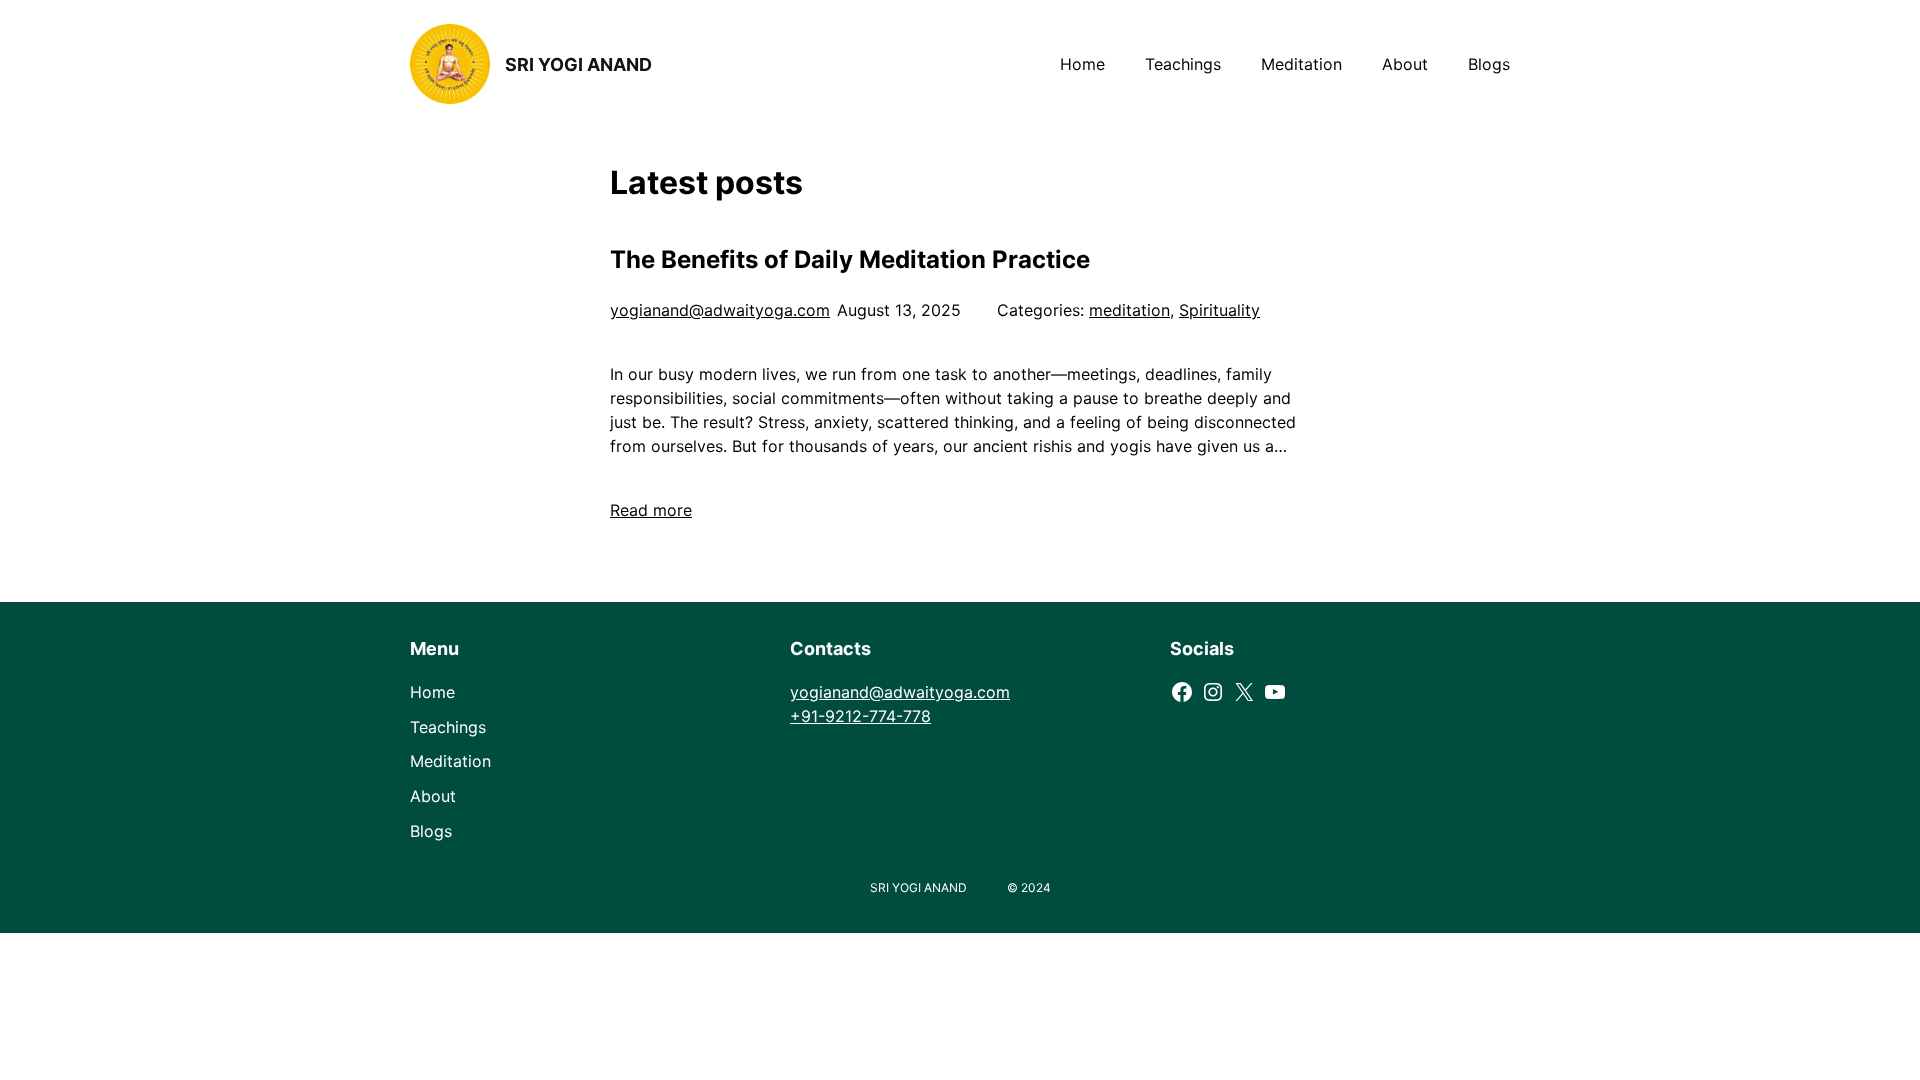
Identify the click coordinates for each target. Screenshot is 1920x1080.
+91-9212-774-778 (860, 716)
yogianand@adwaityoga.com (720, 310)
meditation (1129, 310)
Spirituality (1219, 310)
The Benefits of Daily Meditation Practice (850, 259)
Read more (651, 510)
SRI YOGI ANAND (578, 64)
